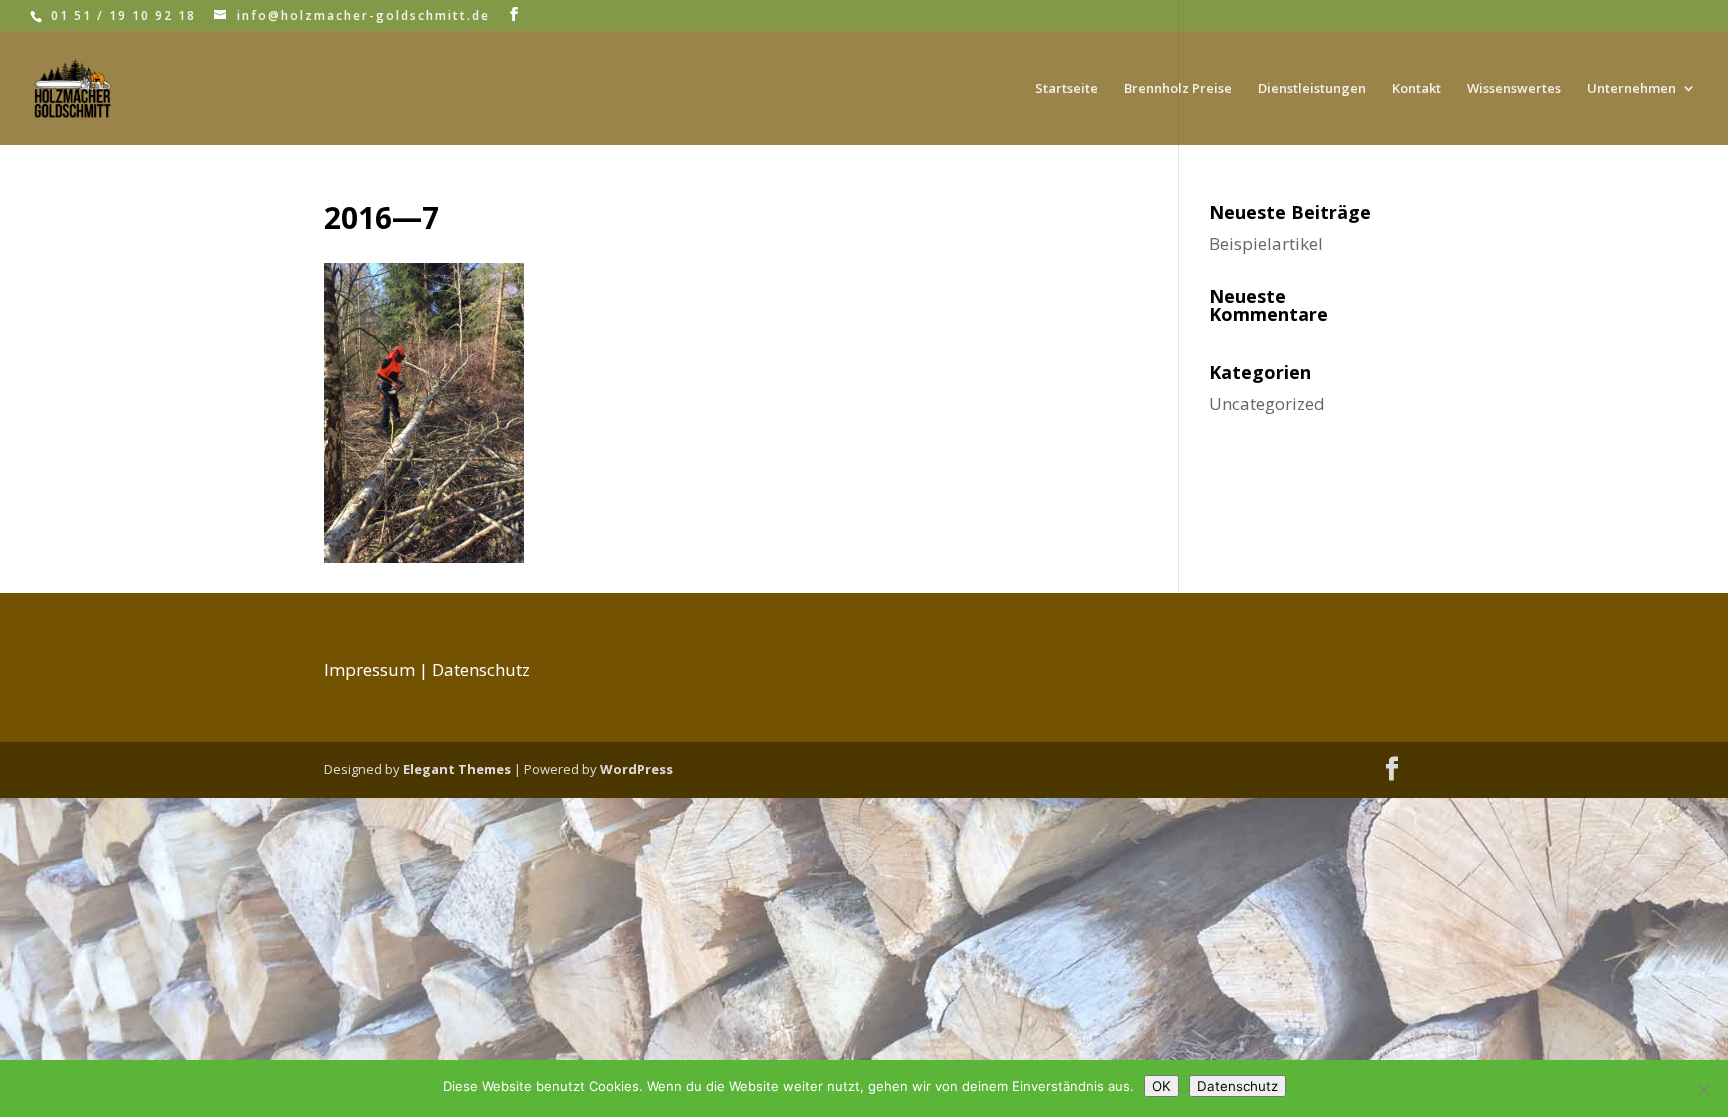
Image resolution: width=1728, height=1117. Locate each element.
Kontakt (1416, 89)
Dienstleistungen (1312, 89)
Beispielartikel (1266, 243)
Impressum (369, 669)
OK (1161, 1086)
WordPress (636, 769)
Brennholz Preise (1178, 89)
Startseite (1066, 89)
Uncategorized (1267, 403)
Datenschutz (481, 669)
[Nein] (1703, 1089)
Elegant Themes (457, 769)
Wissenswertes (1514, 89)
